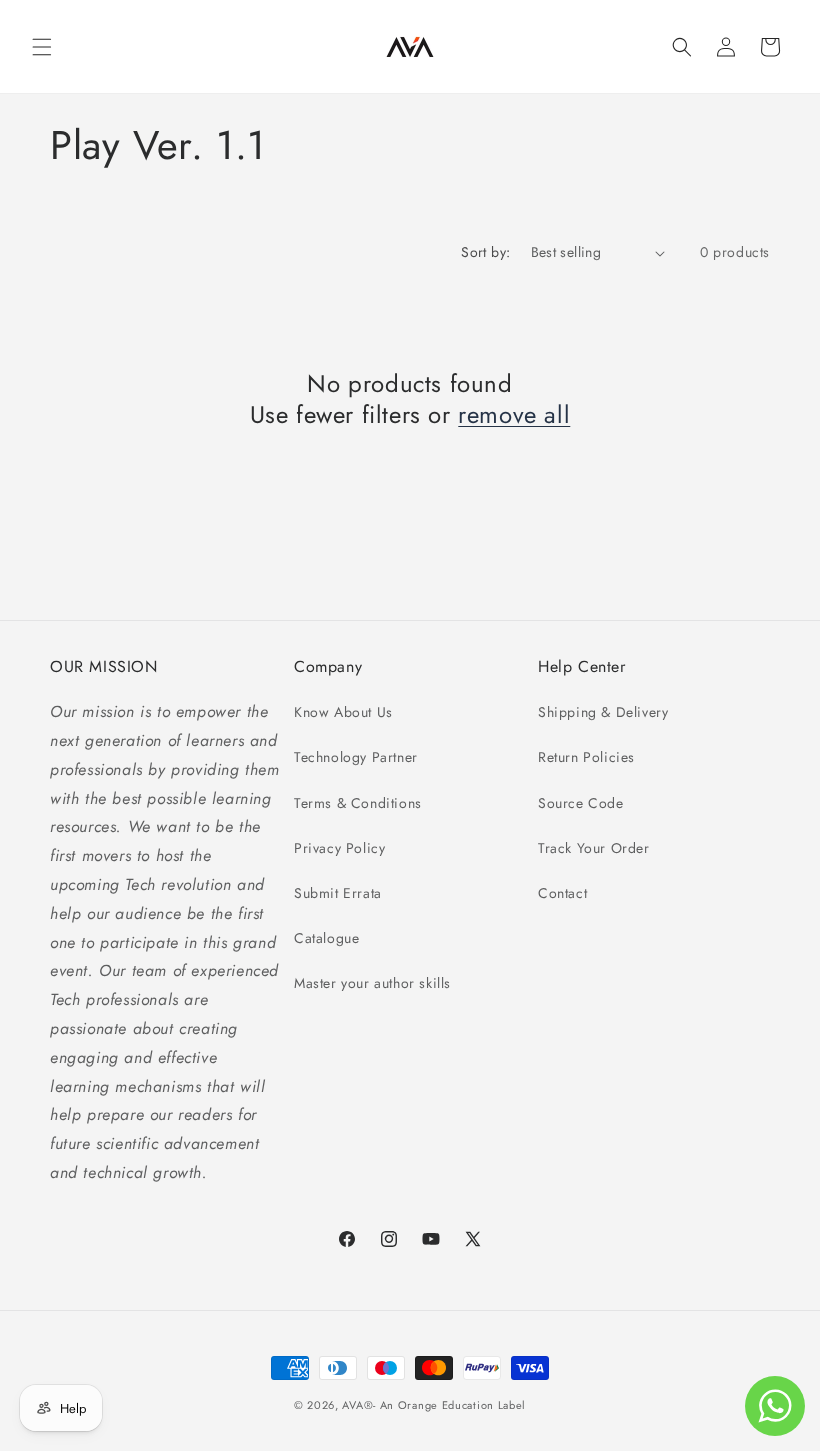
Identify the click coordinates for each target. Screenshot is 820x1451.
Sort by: (485, 252)
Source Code (581, 803)
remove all (514, 414)
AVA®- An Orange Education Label (434, 1405)
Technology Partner (356, 757)
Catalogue (326, 938)
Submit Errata (338, 893)
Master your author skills (372, 983)
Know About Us (343, 712)
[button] (42, 47)
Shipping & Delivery (603, 712)
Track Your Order (594, 848)
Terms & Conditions (358, 803)
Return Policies (586, 757)
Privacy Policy (339, 848)
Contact (562, 893)
